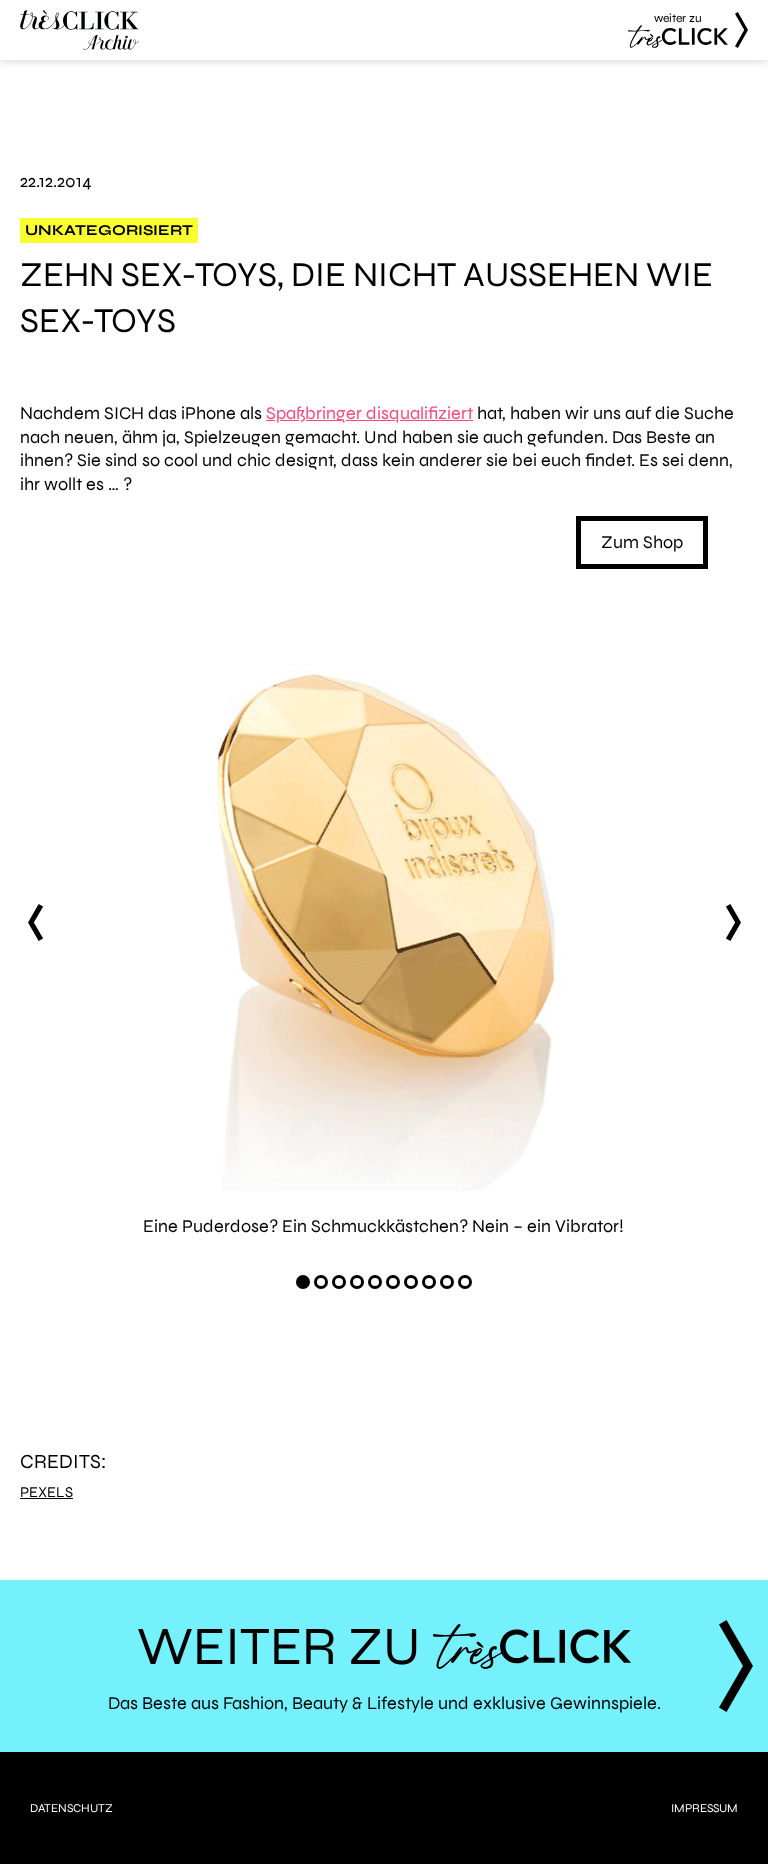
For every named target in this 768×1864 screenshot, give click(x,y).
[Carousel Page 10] (465, 1282)
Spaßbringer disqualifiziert (369, 413)
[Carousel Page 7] (411, 1282)
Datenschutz (71, 1808)
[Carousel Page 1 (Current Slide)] (303, 1282)
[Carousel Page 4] (357, 1282)
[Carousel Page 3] (339, 1282)
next (733, 923)
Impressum (704, 1808)
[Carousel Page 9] (447, 1282)
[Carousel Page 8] (429, 1282)
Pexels (46, 1492)
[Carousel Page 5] (375, 1282)
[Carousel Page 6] (393, 1282)
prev (35, 923)
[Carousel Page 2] (321, 1282)
